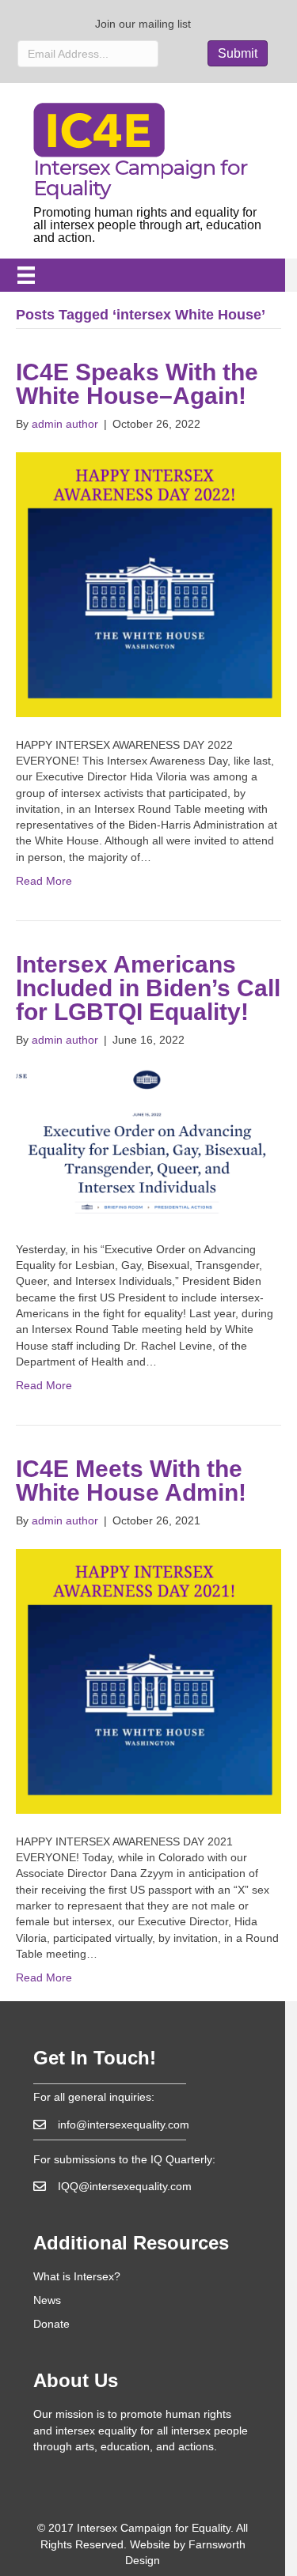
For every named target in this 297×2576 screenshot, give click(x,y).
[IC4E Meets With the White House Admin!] (148, 1680)
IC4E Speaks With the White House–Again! (137, 384)
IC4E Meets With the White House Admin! (131, 1481)
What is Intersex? (77, 2276)
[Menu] (26, 275)
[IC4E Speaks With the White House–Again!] (148, 584)
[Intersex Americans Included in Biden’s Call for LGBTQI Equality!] (148, 1143)
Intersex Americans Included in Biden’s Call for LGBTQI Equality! (148, 988)
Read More (44, 881)
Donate (51, 2324)
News (47, 2300)
